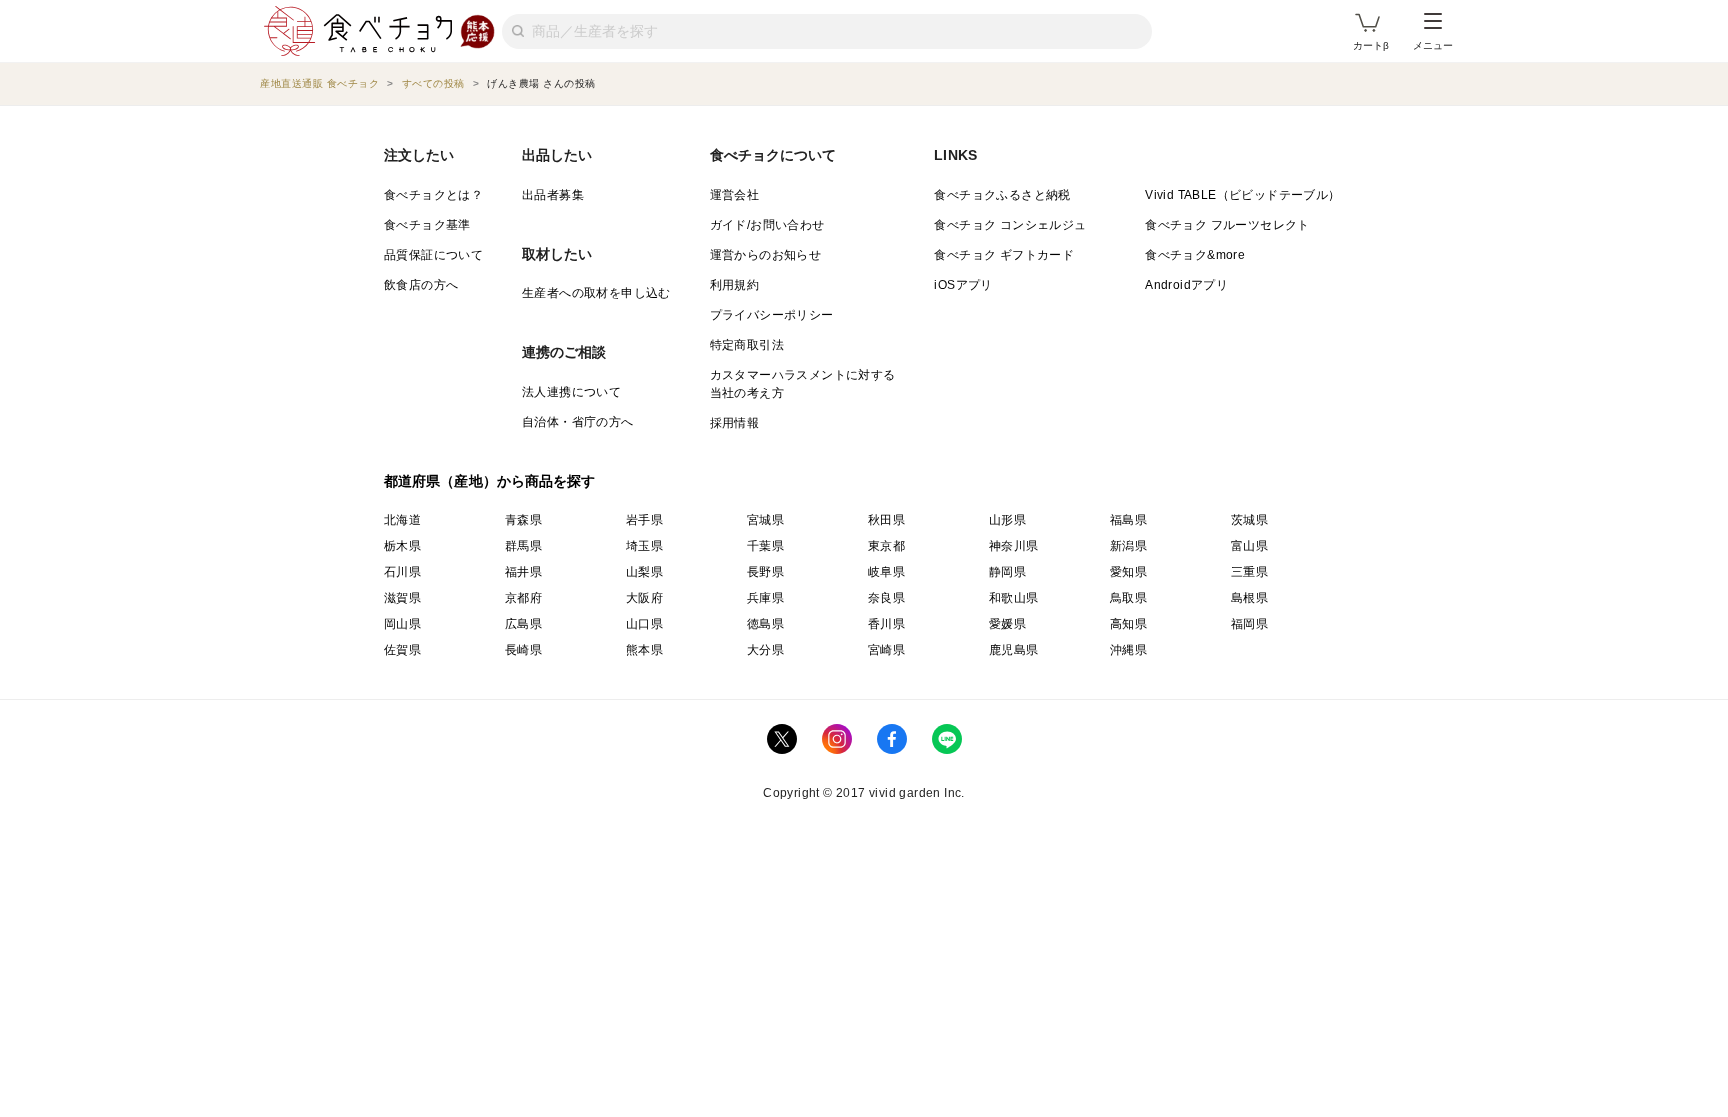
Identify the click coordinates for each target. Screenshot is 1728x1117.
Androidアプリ (1186, 285)
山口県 (644, 624)
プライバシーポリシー (772, 315)
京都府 (523, 598)
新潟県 (1128, 546)
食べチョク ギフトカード (1004, 255)
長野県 (765, 572)
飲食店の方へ (421, 285)
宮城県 (765, 520)
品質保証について (433, 255)
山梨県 (644, 572)
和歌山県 (1014, 598)
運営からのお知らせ (766, 255)
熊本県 (644, 650)
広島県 (523, 624)
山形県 (1007, 520)
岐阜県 (886, 572)
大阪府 (644, 598)
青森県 (523, 520)
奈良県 (886, 598)
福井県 (523, 572)
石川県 (402, 572)
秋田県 (886, 520)
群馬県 (523, 546)
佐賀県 (402, 650)
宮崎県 (886, 650)
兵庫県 (765, 598)
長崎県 (523, 650)
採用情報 (735, 423)
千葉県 (765, 546)
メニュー (1433, 45)
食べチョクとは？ (433, 195)
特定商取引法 (747, 345)
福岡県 (1249, 624)
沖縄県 (1128, 650)
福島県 (1128, 520)
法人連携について (571, 392)
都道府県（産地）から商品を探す (490, 481)
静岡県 (1007, 572)
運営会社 (735, 195)
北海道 (402, 520)
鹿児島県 (1014, 650)
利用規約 (735, 285)
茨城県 (1249, 520)
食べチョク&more (1195, 255)
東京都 (886, 546)
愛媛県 (1007, 624)
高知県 (1128, 624)
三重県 (1249, 572)
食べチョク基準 (427, 225)
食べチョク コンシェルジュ (1010, 225)
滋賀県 (402, 598)
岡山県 (402, 624)
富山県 (1249, 546)
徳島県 (765, 624)
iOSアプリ (963, 285)
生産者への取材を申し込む (596, 293)
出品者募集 (553, 195)
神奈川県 (1014, 546)
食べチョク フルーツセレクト (1227, 225)
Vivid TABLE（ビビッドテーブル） (1242, 195)
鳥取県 (1128, 598)
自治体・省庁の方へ (578, 422)
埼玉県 (644, 546)
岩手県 (644, 520)
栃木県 (402, 546)
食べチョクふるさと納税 (1002, 195)
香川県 (886, 624)
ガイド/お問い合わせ (767, 225)
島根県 (1249, 598)
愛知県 (1128, 572)
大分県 (765, 650)
